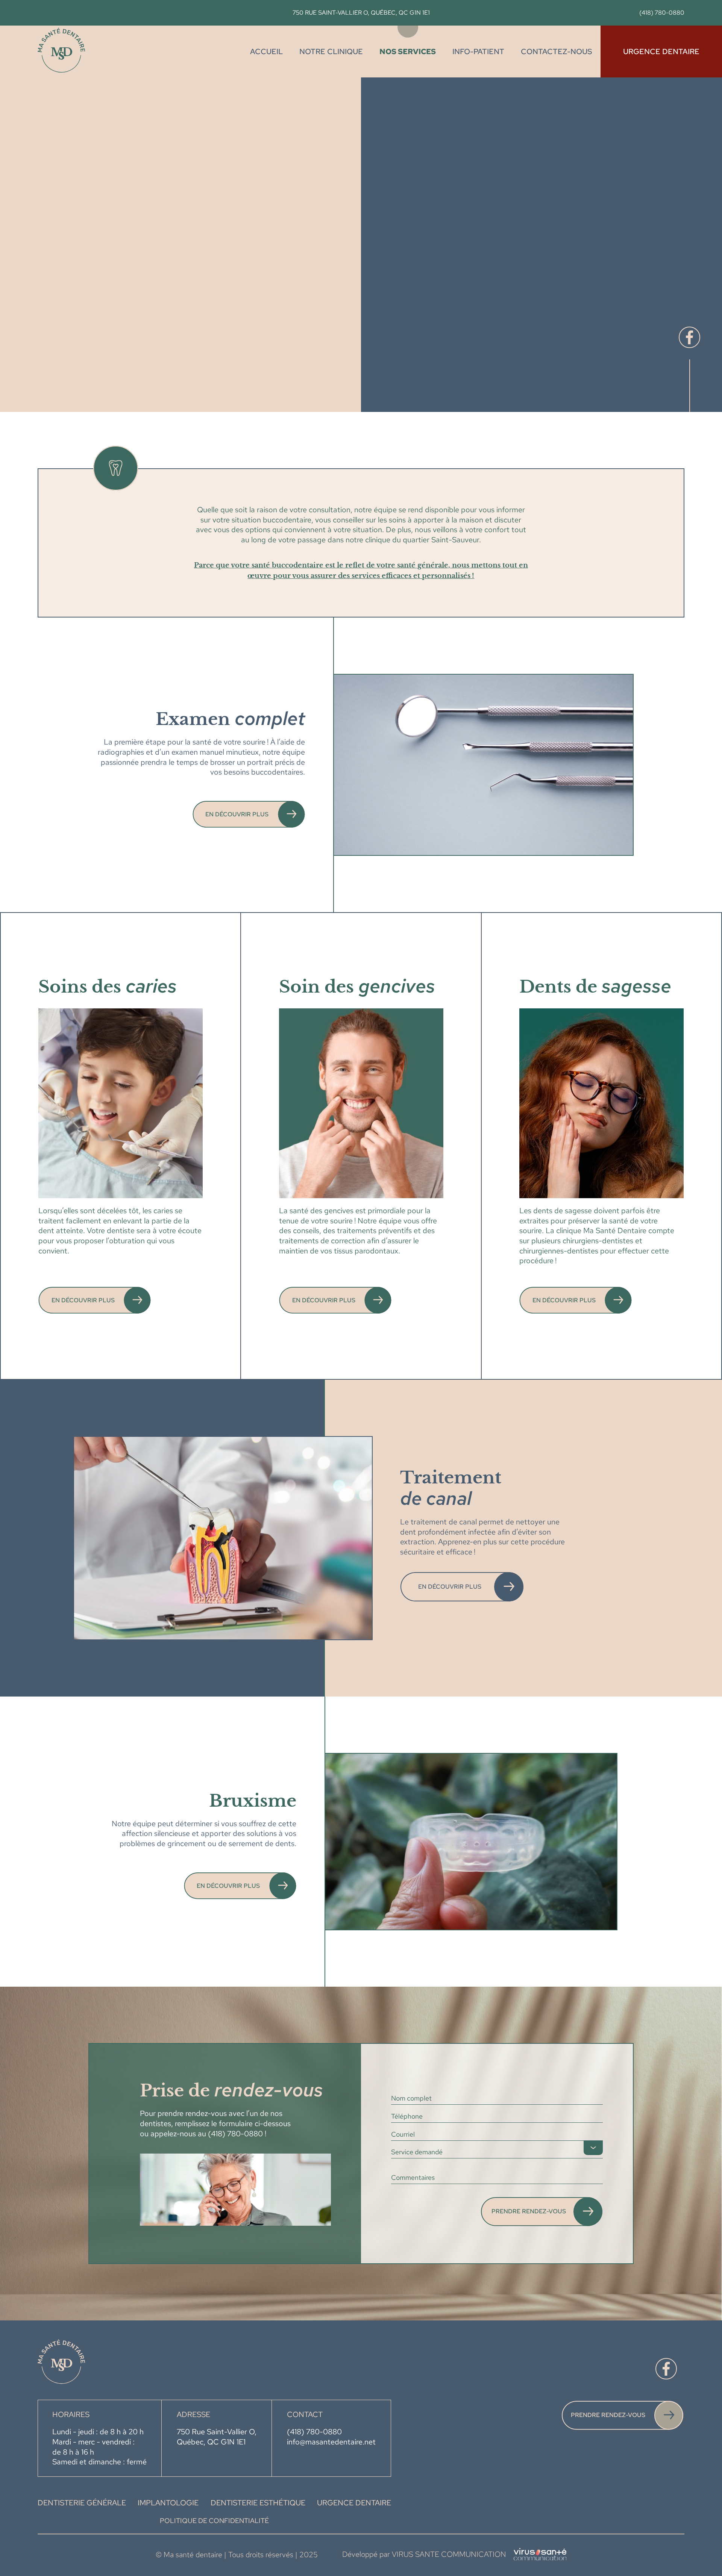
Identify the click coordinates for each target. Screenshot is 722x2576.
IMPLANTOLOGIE (168, 2503)
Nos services (408, 51)
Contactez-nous (557, 51)
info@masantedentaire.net (331, 2442)
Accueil (266, 51)
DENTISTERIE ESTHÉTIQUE (258, 2503)
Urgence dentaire (661, 51)
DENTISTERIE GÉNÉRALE (82, 2503)
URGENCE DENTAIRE (354, 2503)
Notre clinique (331, 51)
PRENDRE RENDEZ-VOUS (608, 2415)
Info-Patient (478, 51)
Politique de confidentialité (214, 2521)
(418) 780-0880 (662, 13)
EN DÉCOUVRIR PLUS (237, 814)
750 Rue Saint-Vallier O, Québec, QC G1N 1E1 (361, 13)
